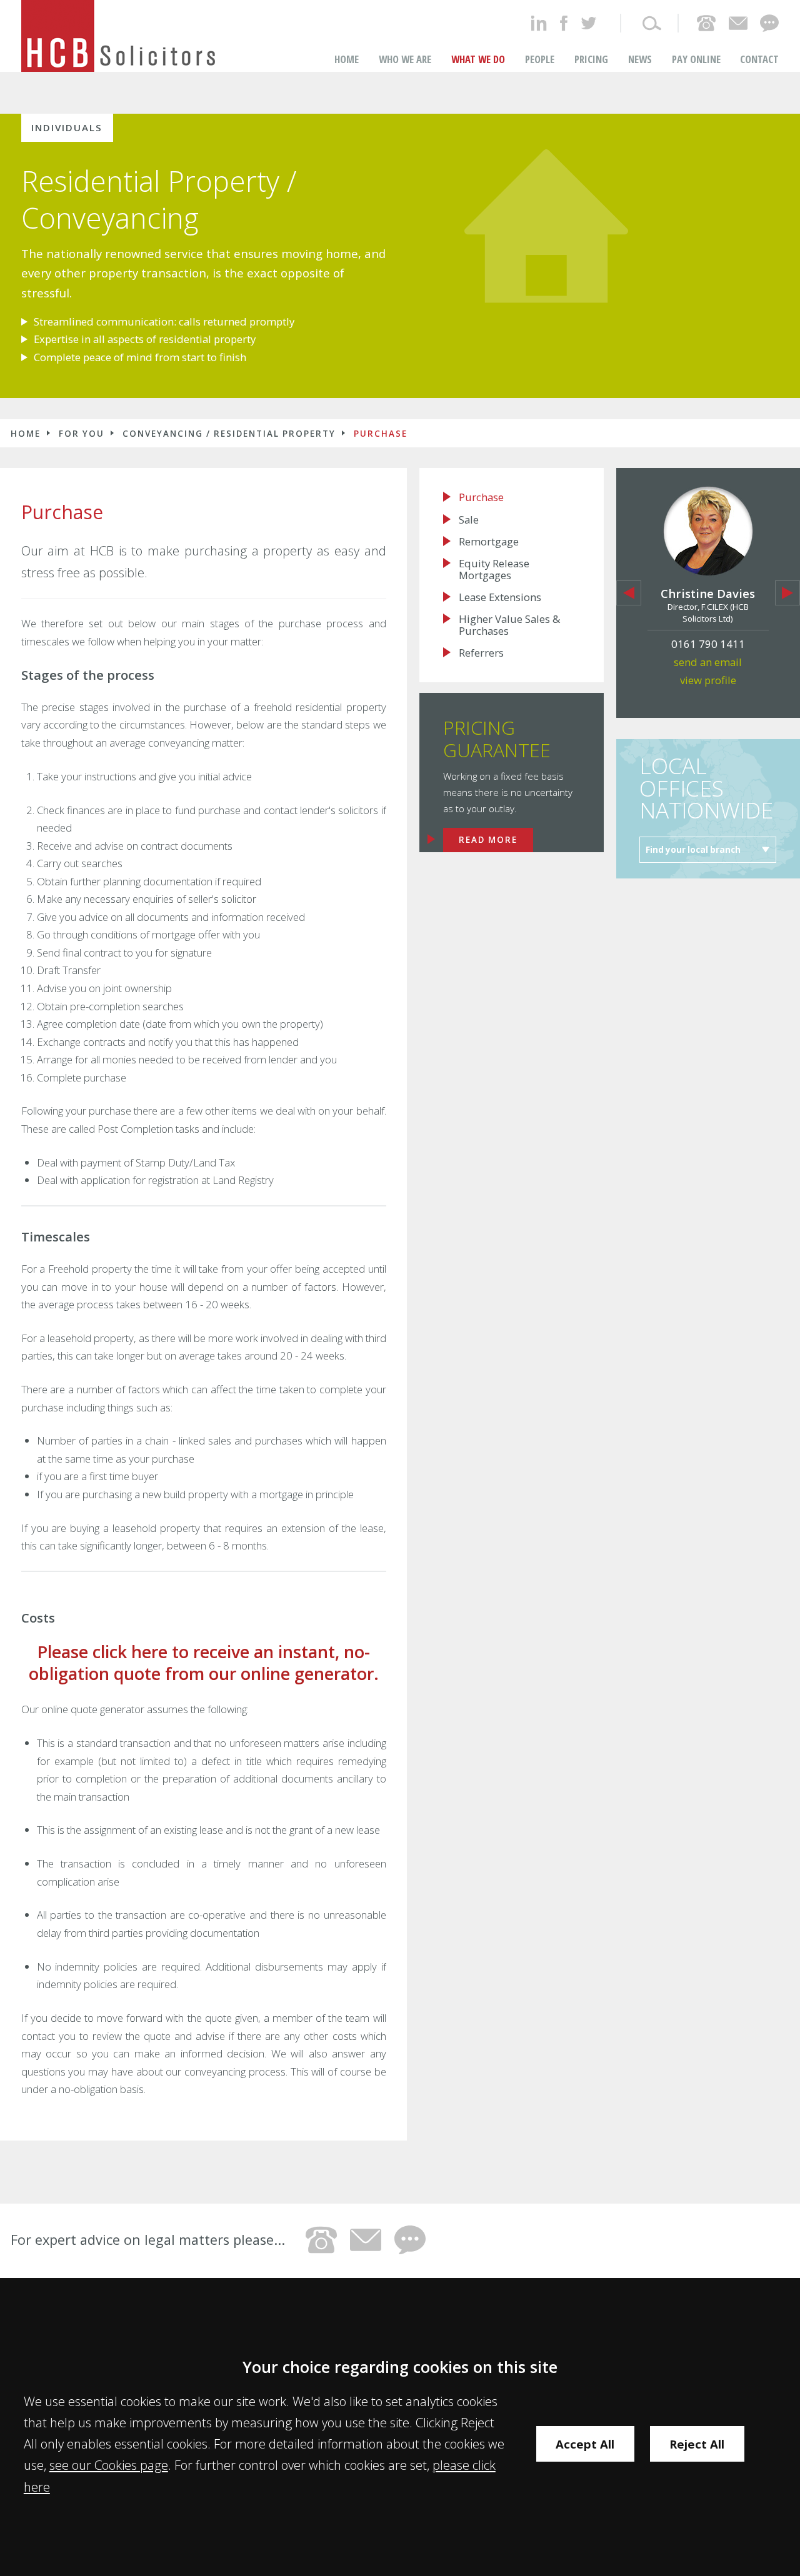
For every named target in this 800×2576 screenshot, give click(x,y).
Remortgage (489, 542)
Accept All (585, 2444)
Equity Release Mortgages (494, 569)
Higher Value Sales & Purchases (509, 625)
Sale (469, 520)
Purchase (381, 434)
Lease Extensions (500, 597)
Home (347, 59)
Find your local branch (693, 850)
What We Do (478, 59)
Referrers (481, 653)
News (640, 59)
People (540, 59)
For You (82, 434)
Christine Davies (708, 593)
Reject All (697, 2444)
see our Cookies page (109, 2465)
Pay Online (696, 59)
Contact (759, 59)
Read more (488, 840)
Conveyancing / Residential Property (229, 434)
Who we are (405, 59)
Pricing (591, 59)
